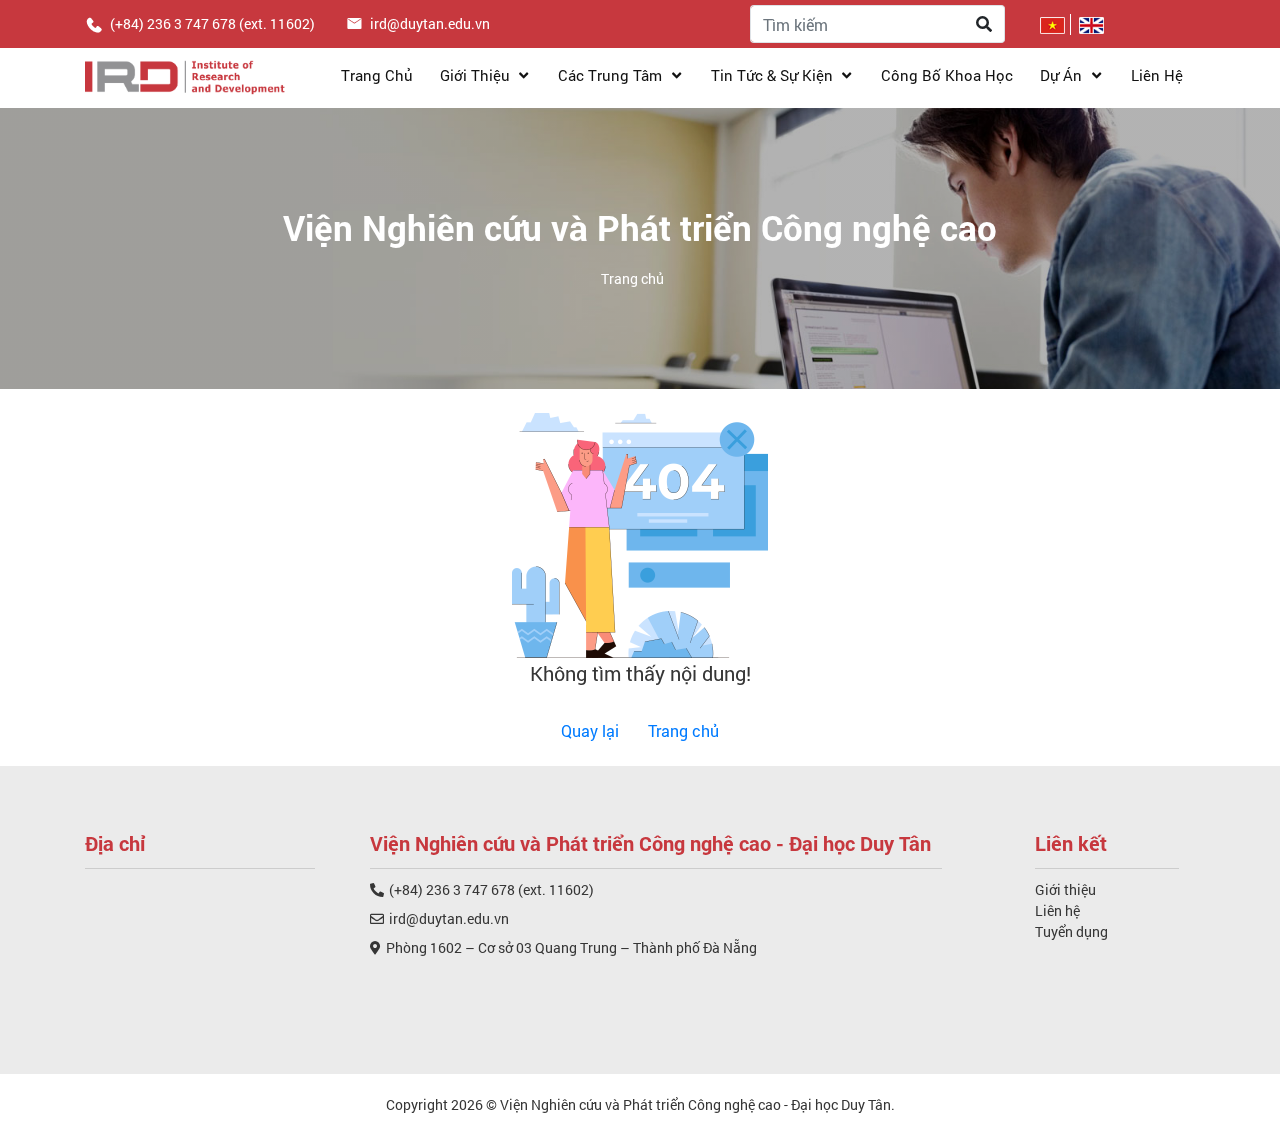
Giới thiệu (477, 75)
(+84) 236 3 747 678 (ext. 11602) (491, 889)
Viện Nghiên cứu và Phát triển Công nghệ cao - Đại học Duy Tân (695, 1104)
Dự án (1063, 75)
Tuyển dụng (1071, 931)
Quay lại (590, 730)
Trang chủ (377, 75)
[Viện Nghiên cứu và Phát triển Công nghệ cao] (185, 75)
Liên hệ (1157, 75)
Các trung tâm (612, 75)
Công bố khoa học (947, 75)
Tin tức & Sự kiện (774, 75)
